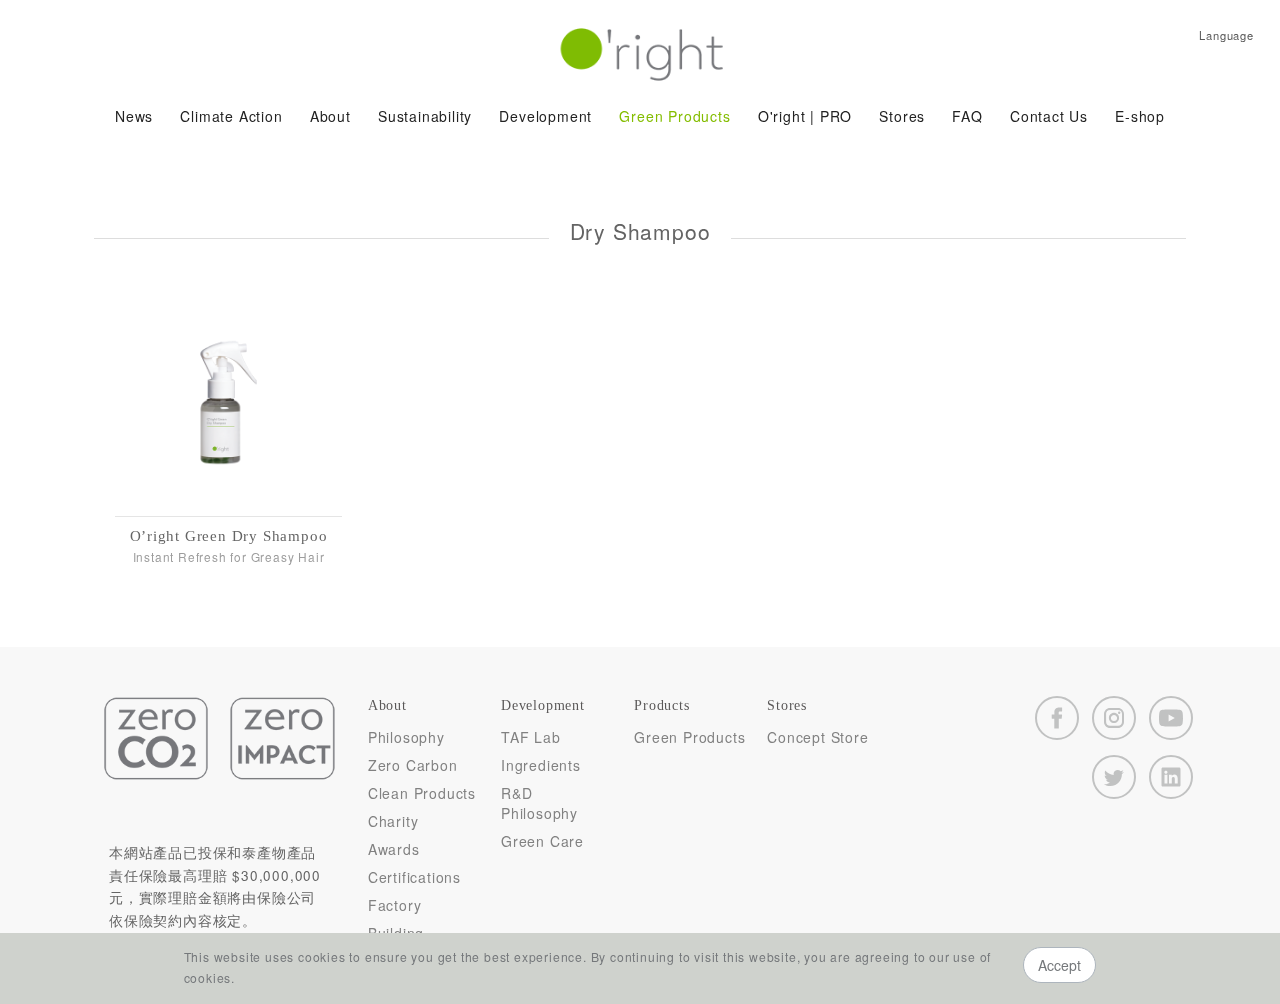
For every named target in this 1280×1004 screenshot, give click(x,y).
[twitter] (1114, 777)
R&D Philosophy (539, 803)
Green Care (542, 841)
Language (1226, 35)
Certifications (414, 877)
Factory (395, 905)
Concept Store (817, 737)
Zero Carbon (413, 765)
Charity (393, 821)
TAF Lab (531, 737)
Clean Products (422, 793)
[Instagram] (1114, 718)
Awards (394, 849)
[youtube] (1171, 718)
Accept (1059, 965)
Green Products (689, 737)
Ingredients (541, 765)
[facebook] (1057, 718)
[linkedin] (1171, 777)
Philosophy (406, 737)
